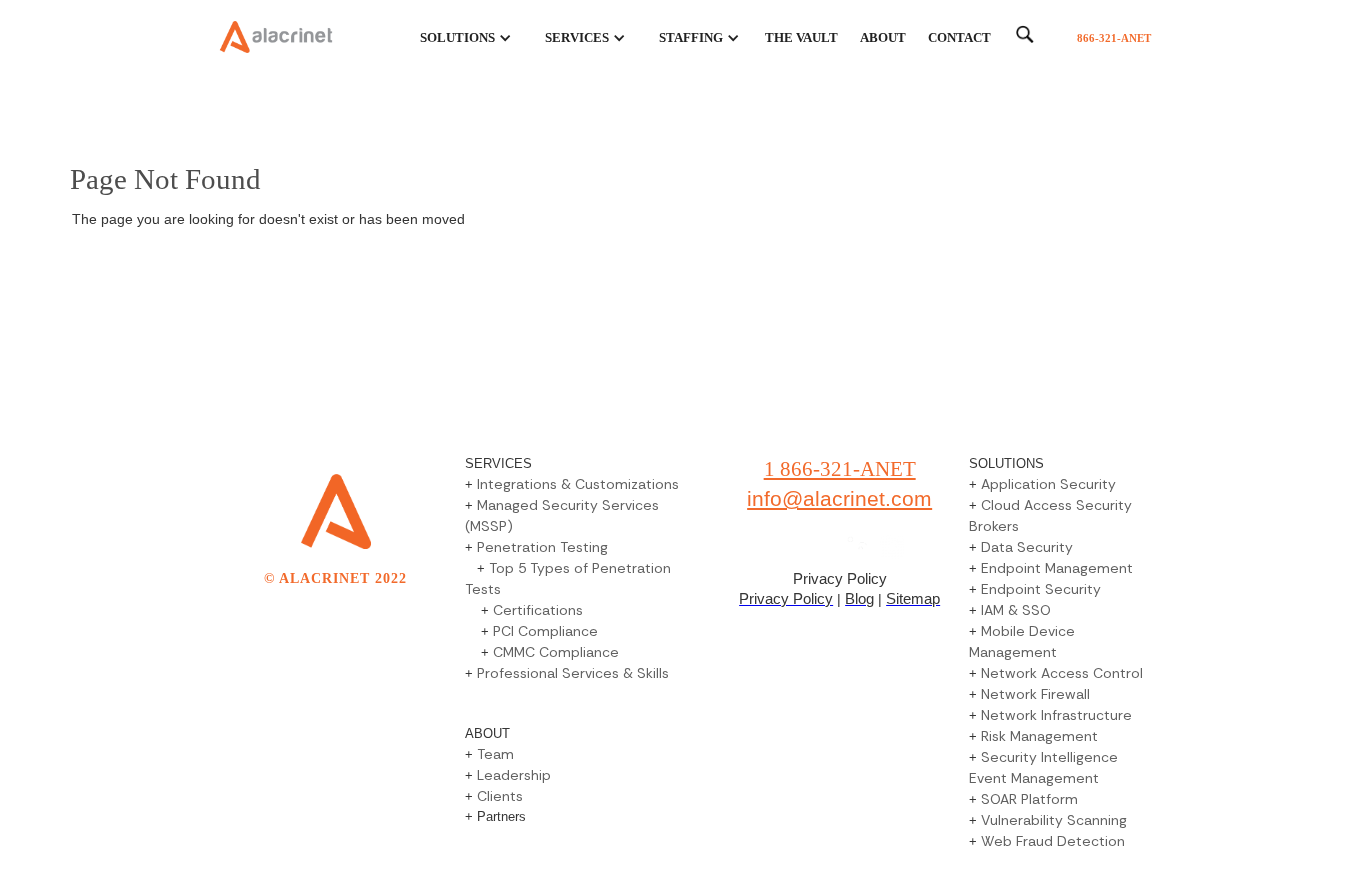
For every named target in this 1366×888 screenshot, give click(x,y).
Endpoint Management (1057, 568)
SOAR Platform (1029, 799)
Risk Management (1039, 736)
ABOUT (883, 37)
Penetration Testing (542, 547)
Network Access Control (1062, 673)
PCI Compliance (545, 631)
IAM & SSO (1016, 610)
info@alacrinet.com (839, 498)
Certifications (538, 610)
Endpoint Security (1041, 589)
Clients (500, 796)
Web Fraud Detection (1053, 841)
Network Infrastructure (1056, 715)
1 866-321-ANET (840, 469)
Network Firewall (1035, 694)
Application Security (1048, 484)
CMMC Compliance (556, 652)
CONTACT (959, 37)
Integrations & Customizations (578, 484)
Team (495, 754)
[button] (454, 38)
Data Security (1027, 547)
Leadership (512, 775)
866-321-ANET (1114, 38)
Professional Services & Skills (573, 673)
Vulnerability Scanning (1054, 820)
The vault (801, 37)
